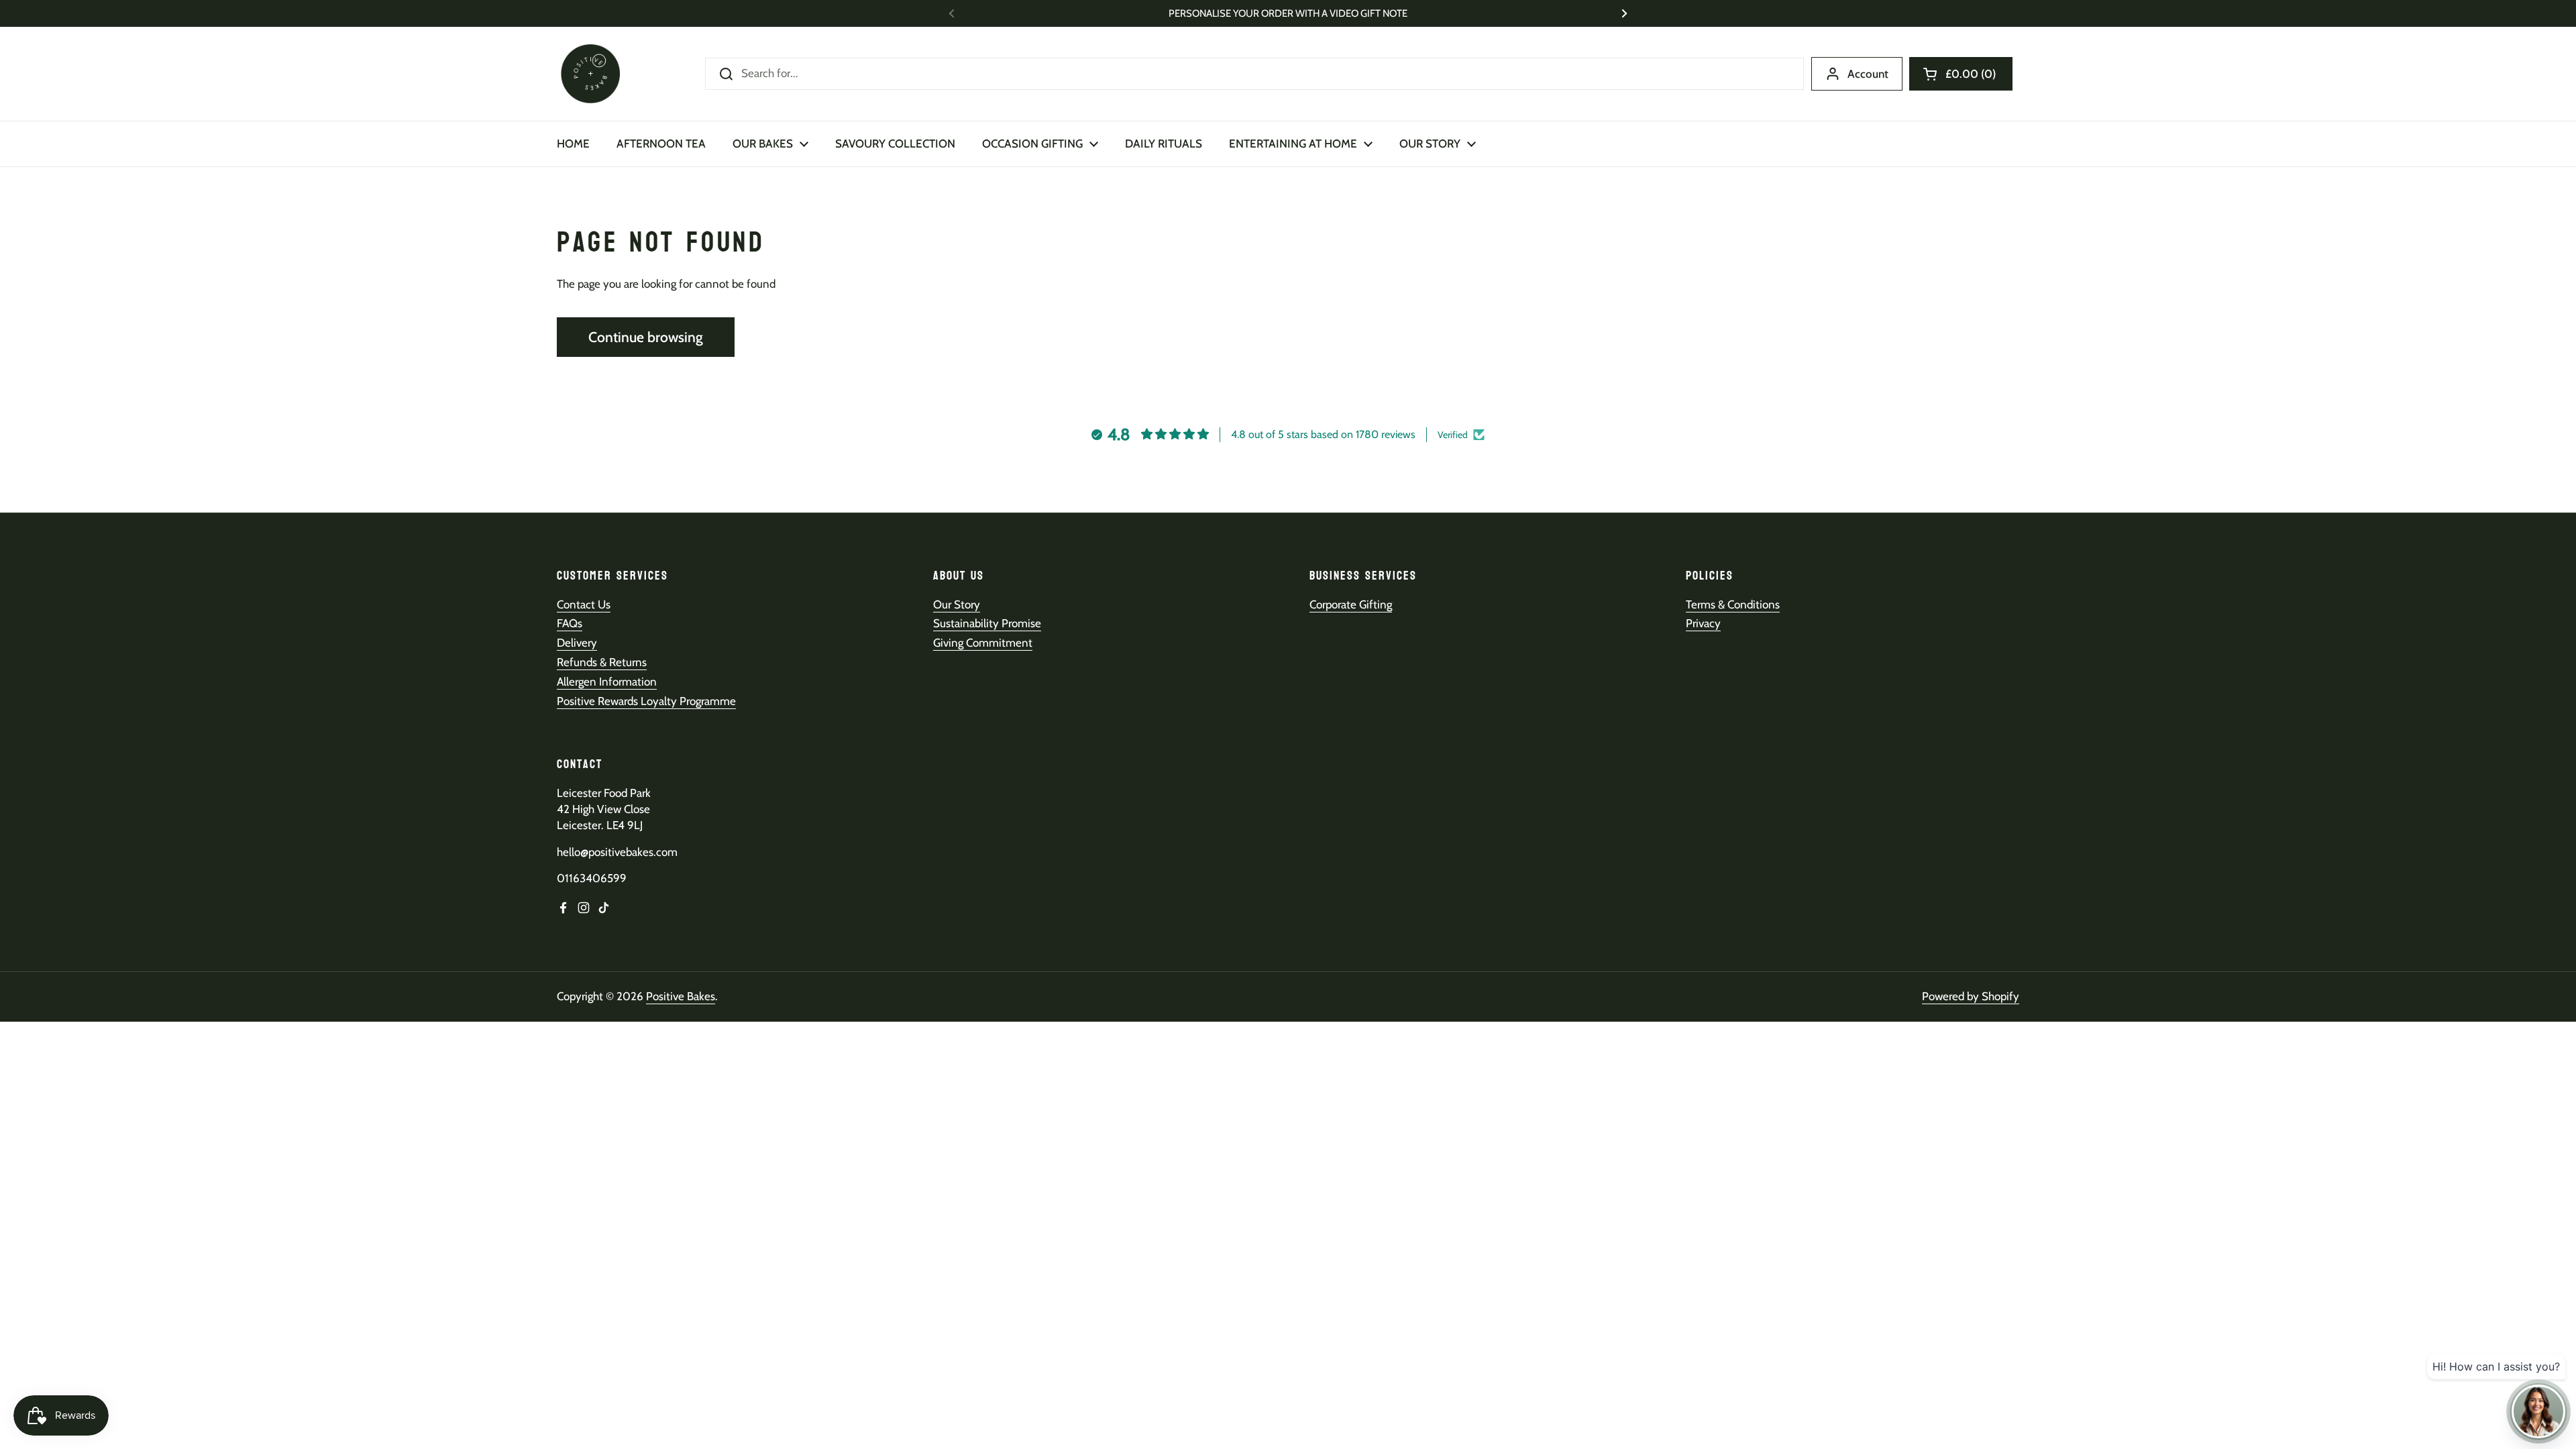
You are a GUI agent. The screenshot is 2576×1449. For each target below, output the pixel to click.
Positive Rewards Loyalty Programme (646, 701)
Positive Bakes (681, 996)
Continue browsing (646, 337)
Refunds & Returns (602, 662)
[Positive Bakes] (590, 74)
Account (1868, 74)
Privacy (1703, 623)
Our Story (957, 604)
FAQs (570, 623)
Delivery (577, 643)
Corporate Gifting (1351, 604)
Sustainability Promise (987, 623)
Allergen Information (607, 682)
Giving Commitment (983, 643)
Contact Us (584, 604)
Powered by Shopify (1971, 996)
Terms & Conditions (1733, 604)
